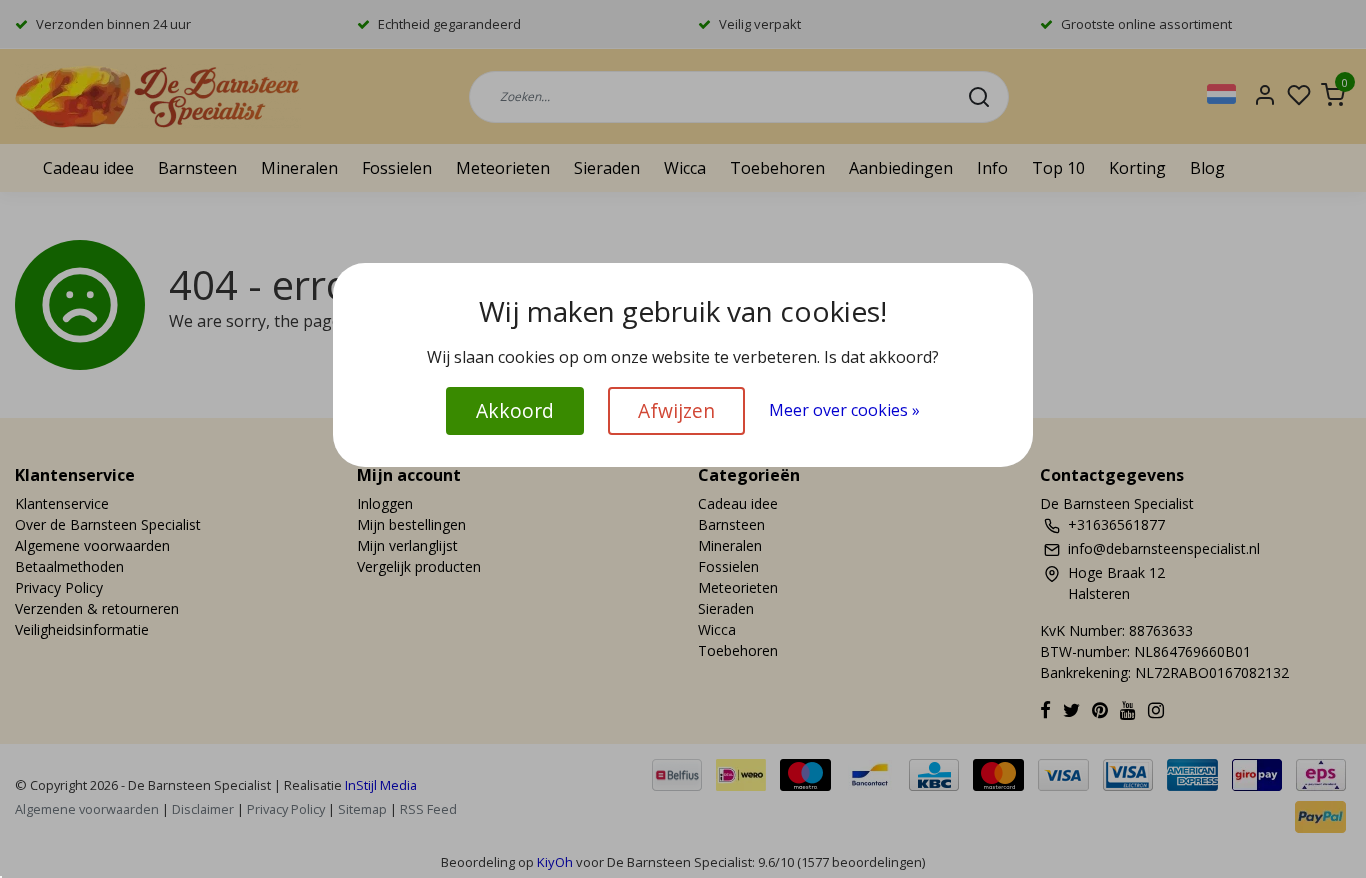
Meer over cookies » (844, 410)
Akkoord (515, 410)
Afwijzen (676, 410)
